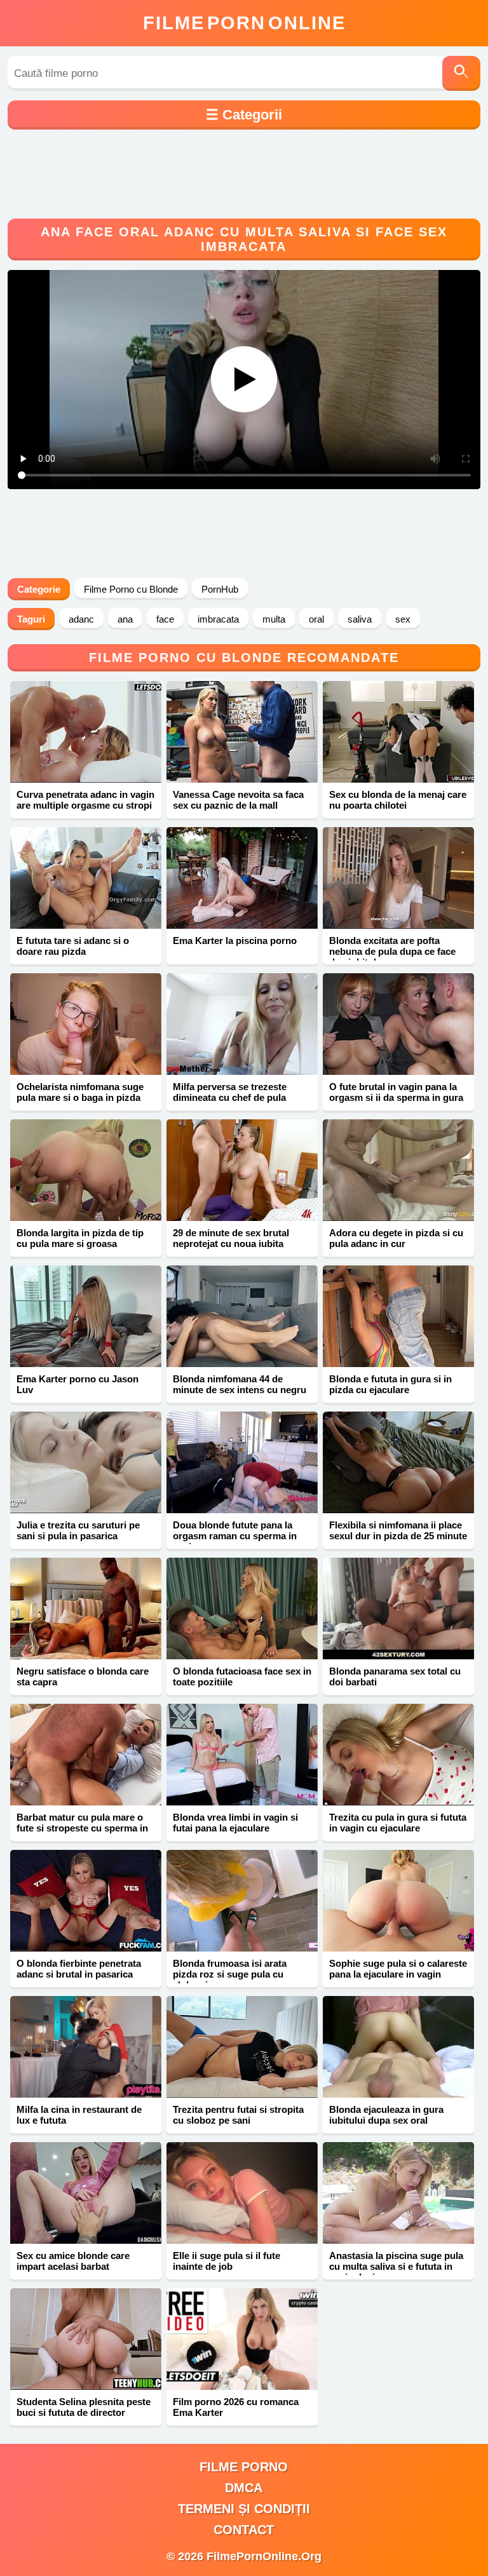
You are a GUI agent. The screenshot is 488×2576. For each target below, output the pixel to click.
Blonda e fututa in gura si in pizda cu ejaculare (390, 1384)
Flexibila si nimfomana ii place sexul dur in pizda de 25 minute (398, 1530)
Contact (244, 2530)
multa (274, 619)
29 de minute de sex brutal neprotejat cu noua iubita (231, 1238)
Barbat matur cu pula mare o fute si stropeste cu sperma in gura (82, 1828)
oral (316, 619)
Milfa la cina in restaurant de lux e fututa (79, 2115)
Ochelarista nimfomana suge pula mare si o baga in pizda (80, 1092)
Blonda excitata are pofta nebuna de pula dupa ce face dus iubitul (392, 951)
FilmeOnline (244, 23)
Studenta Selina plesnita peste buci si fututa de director (84, 2407)
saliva (360, 619)
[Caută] (461, 73)
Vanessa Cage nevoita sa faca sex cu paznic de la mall (238, 800)
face (165, 619)
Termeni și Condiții (244, 2509)
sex (403, 619)
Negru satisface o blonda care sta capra (83, 1676)
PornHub (220, 589)
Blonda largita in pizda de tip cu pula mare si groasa (80, 1238)
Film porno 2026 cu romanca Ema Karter (236, 2407)
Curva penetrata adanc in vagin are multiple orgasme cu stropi (85, 800)
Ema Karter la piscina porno (235, 941)
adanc (81, 619)
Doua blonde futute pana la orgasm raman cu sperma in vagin (235, 1536)
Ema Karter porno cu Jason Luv (78, 1384)
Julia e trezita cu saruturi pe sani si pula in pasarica (78, 1530)
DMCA (244, 2488)
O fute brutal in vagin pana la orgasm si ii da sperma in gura (396, 1092)
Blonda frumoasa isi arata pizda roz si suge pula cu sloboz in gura (230, 1974)
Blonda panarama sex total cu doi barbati (395, 1676)
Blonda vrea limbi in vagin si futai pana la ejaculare (235, 1823)
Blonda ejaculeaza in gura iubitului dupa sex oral (386, 2115)
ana (125, 619)
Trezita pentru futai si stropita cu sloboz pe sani (238, 2115)
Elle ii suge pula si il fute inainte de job (227, 2261)
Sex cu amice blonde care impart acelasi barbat (73, 2261)
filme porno (244, 2467)
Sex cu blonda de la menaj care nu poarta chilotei (398, 800)
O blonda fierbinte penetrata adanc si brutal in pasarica (79, 1969)
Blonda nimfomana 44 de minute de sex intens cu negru (240, 1384)
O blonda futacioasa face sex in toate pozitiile (242, 1676)
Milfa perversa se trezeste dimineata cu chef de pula (230, 1092)
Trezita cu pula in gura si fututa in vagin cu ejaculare (398, 1823)
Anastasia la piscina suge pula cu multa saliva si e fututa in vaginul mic (396, 2266)
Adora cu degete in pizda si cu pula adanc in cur (396, 1238)
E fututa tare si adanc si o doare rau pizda (73, 946)
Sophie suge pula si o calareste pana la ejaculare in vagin (398, 1969)
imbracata (218, 619)
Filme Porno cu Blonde (131, 589)
